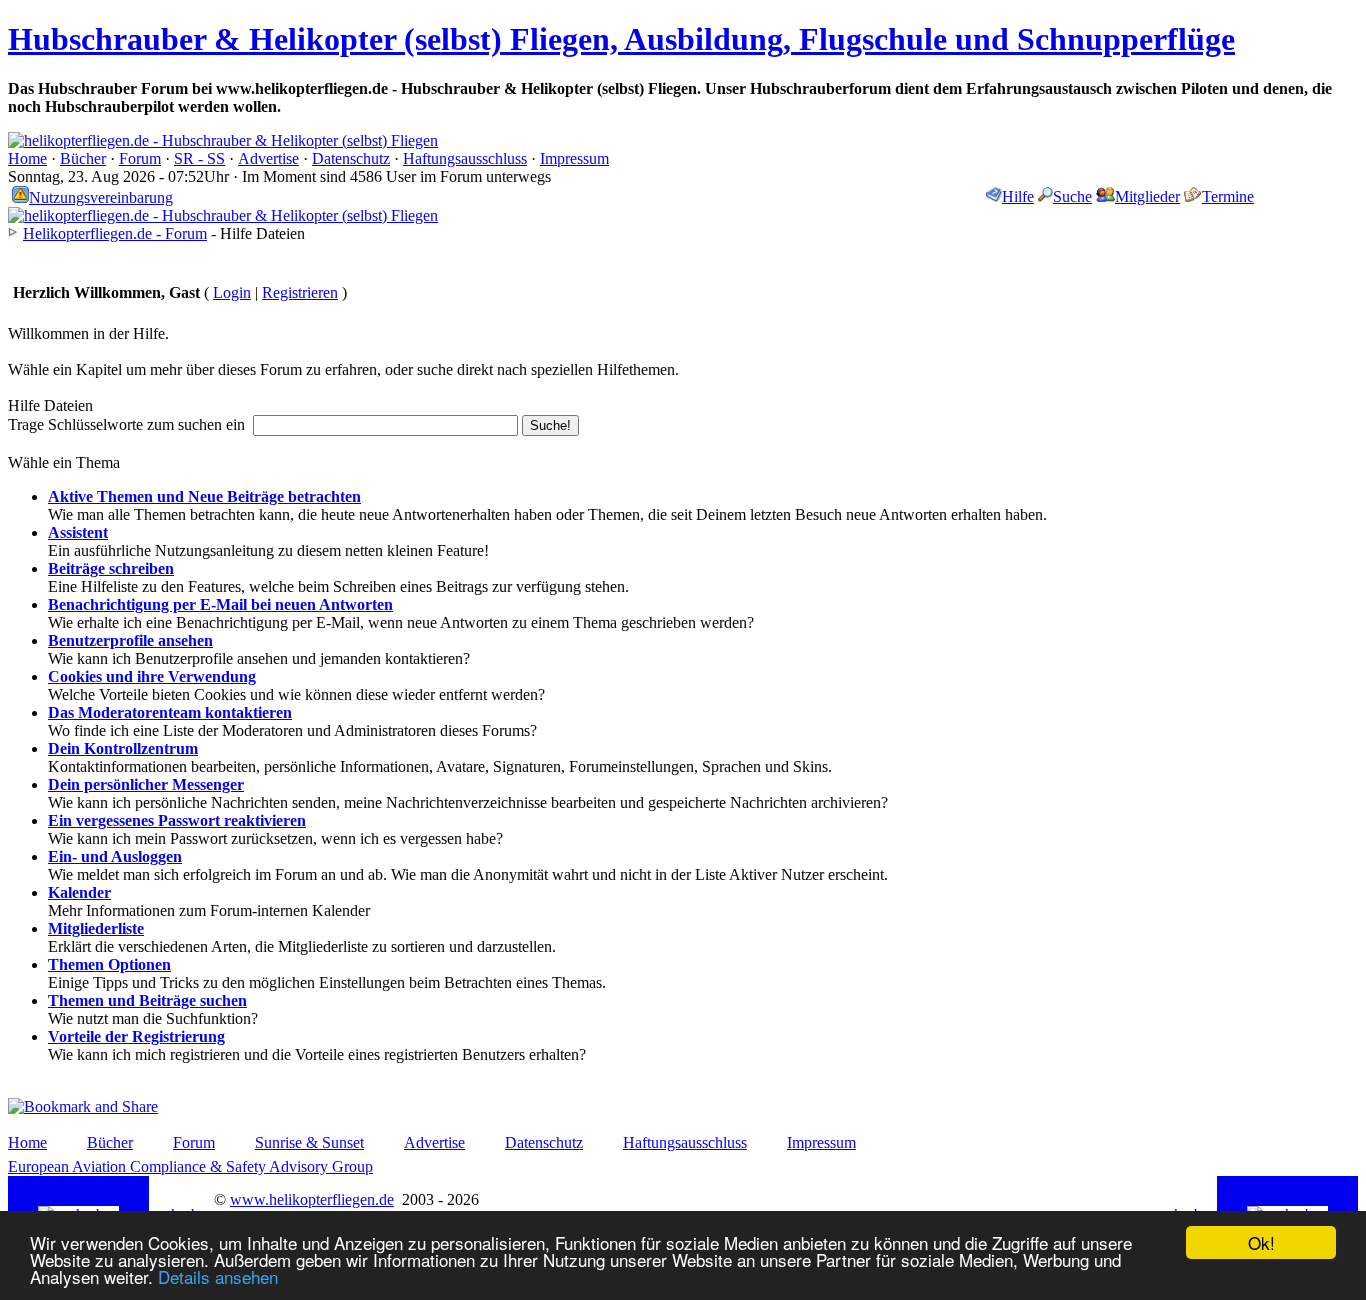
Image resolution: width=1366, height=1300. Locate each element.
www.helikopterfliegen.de (312, 1199)
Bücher (83, 158)
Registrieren (300, 292)
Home (27, 158)
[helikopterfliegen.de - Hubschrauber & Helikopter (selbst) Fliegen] (223, 140)
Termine (1228, 196)
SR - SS (199, 158)
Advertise (268, 158)
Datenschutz (351, 158)
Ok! (1261, 1242)
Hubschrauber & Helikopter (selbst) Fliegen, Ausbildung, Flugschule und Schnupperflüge (621, 39)
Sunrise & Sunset (309, 1142)
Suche (1072, 196)
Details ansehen (218, 1276)
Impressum (574, 158)
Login (232, 292)
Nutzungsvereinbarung (101, 197)
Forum (140, 158)
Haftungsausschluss (465, 158)
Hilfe (1018, 196)
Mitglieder (1147, 196)
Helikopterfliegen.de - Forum (115, 233)
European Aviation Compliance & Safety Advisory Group (190, 1166)
